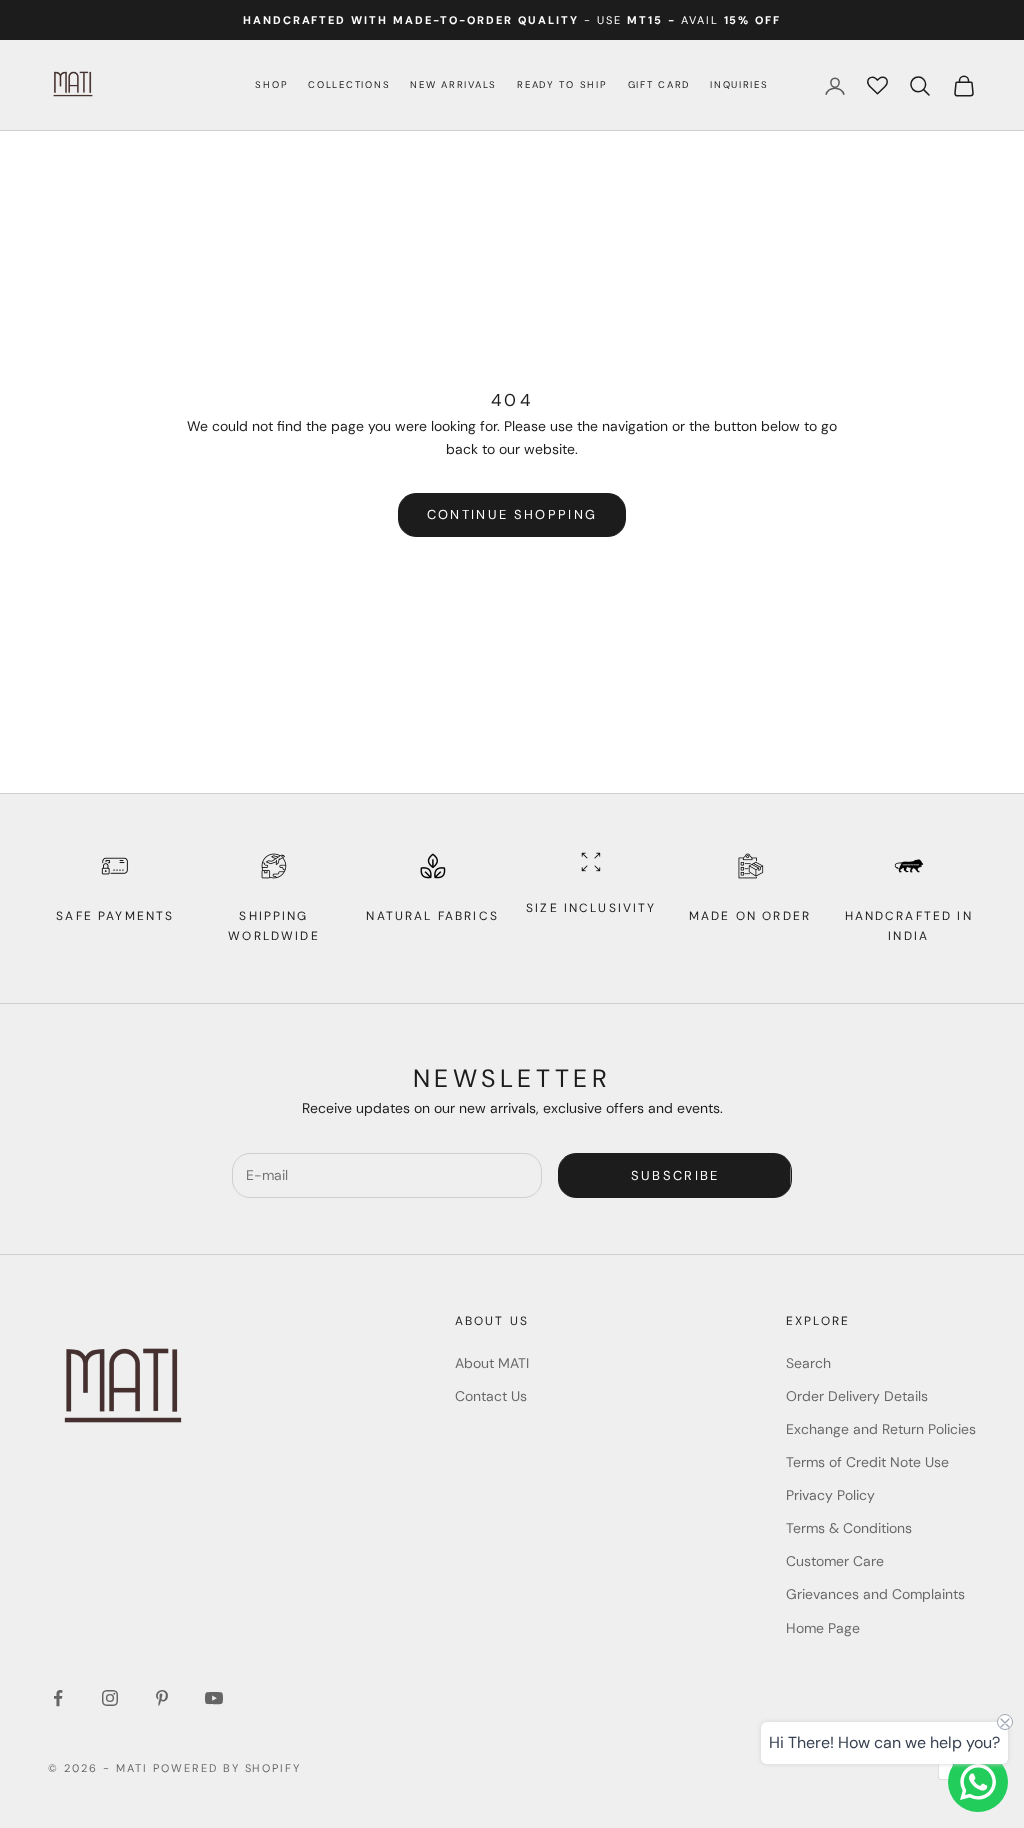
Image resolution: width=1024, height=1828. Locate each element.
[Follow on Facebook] (58, 1698)
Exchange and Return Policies (881, 1429)
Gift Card (659, 84)
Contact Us (491, 1396)
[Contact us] (978, 1782)
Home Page (823, 1628)
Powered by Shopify (227, 1768)
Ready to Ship (562, 84)
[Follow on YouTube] (214, 1698)
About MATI (492, 1363)
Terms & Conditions (849, 1528)
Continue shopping (512, 514)
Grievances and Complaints (875, 1594)
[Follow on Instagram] (110, 1698)
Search (808, 1363)
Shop (271, 84)
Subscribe (675, 1175)
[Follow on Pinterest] (162, 1698)
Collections (349, 84)
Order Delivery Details (857, 1396)
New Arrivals (453, 84)
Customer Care (835, 1561)
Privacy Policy (830, 1495)
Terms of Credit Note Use (867, 1462)
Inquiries (739, 84)
